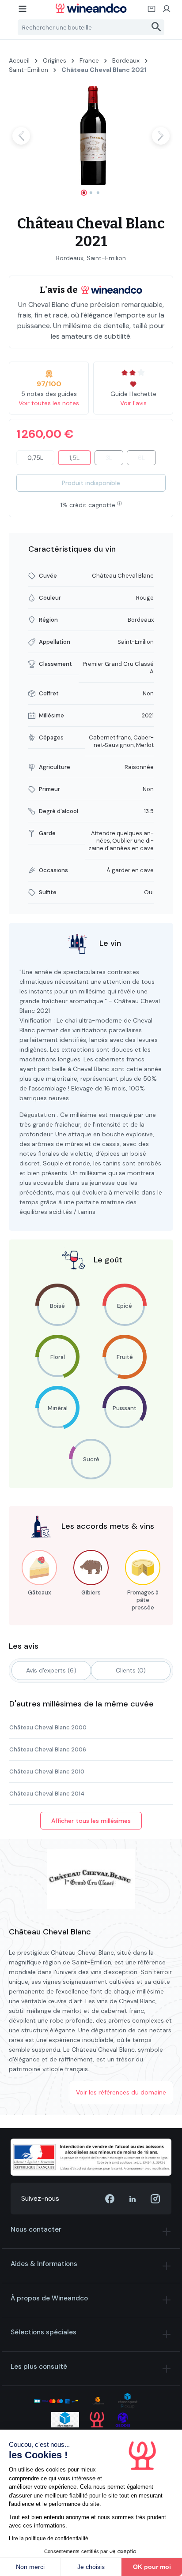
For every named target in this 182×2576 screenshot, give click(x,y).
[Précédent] (21, 136)
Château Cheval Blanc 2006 (48, 1749)
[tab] (51, 1671)
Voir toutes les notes (49, 403)
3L (114, 459)
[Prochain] (161, 136)
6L (147, 459)
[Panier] (152, 11)
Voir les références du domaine (121, 2092)
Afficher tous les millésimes (91, 1821)
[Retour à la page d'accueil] (91, 8)
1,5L (80, 459)
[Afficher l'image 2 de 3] (91, 193)
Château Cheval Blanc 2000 (48, 1727)
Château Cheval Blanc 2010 (47, 1771)
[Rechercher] (157, 27)
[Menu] (23, 11)
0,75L (35, 458)
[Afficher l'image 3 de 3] (98, 193)
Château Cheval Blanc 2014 (47, 1794)
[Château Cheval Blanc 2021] (91, 136)
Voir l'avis (133, 403)
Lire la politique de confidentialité (49, 2539)
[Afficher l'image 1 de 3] (84, 193)
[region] (91, 144)
